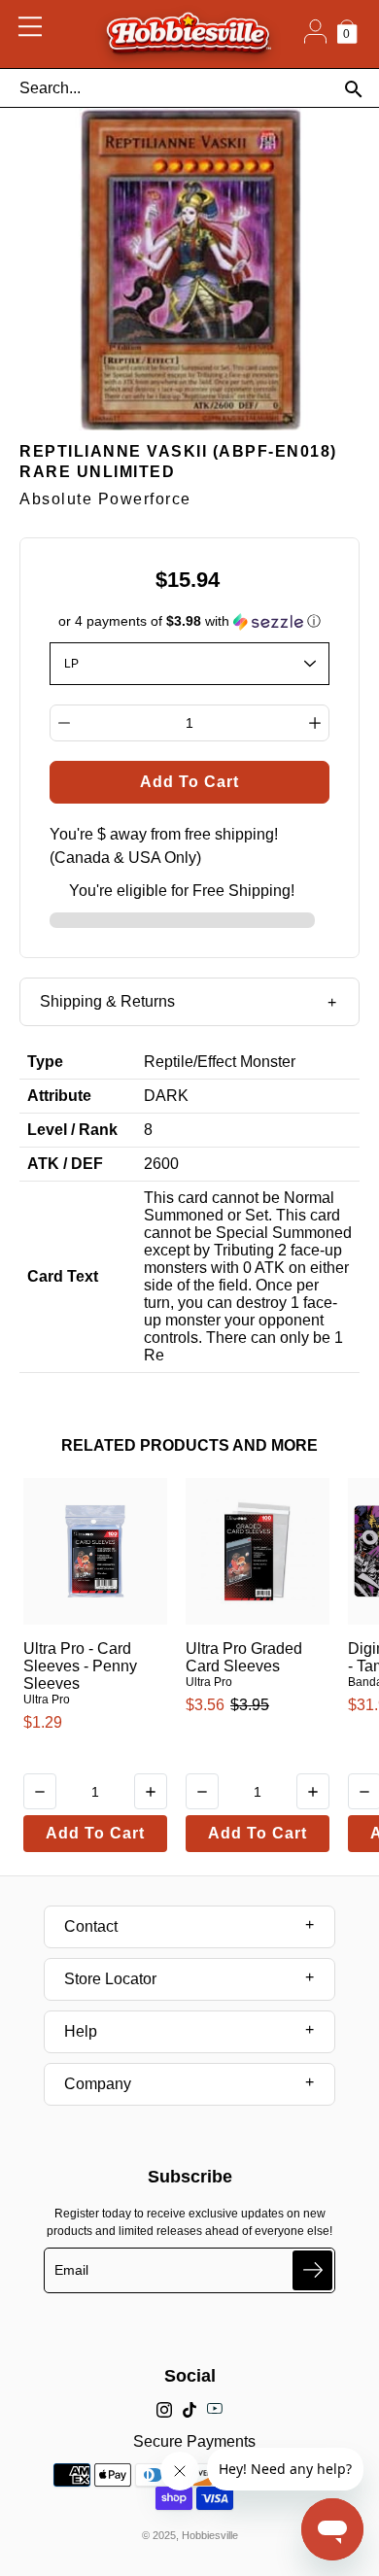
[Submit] (312, 2270)
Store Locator (110, 1979)
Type (45, 1062)
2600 (161, 1164)
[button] (190, 621)
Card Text (63, 1276)
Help (81, 2031)
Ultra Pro (47, 1700)
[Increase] (315, 723)
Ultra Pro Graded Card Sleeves (244, 1657)
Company (98, 2084)
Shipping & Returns (107, 1001)
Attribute (59, 1096)
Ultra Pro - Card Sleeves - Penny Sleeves (80, 1666)
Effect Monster (246, 1062)
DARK (166, 1096)
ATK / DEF (65, 1164)
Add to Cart (95, 1833)
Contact (91, 1926)
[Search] (353, 89)
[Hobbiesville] (188, 34)
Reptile (169, 1062)
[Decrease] (64, 723)
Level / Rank (72, 1130)
